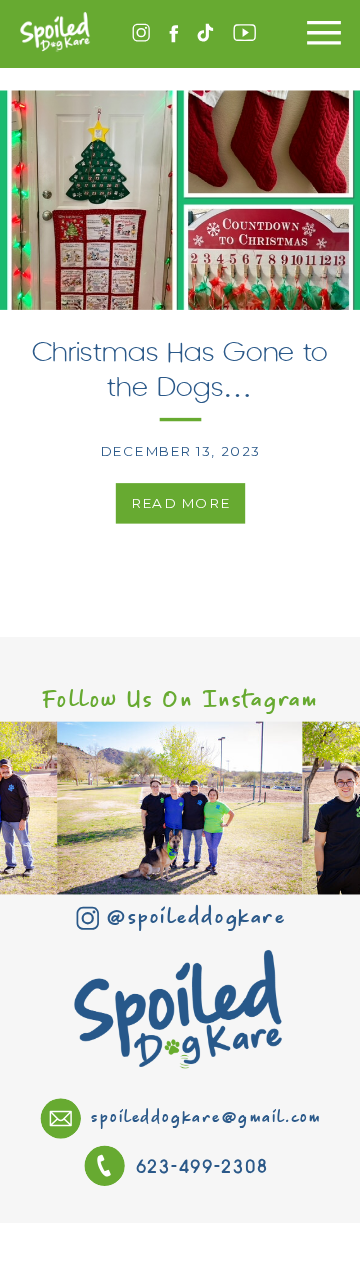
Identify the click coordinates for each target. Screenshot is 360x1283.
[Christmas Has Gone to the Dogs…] (180, 200)
